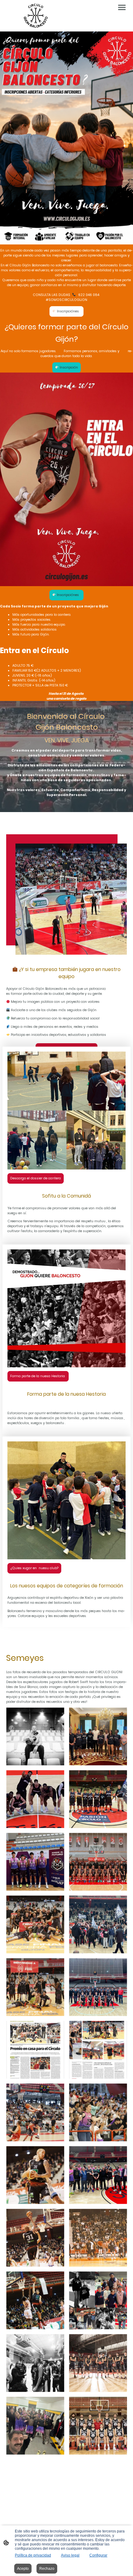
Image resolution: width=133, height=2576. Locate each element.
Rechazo (47, 2569)
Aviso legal (70, 2555)
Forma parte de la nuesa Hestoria (38, 1376)
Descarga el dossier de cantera (36, 1178)
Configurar (98, 2555)
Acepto (23, 2569)
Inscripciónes (68, 311)
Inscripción (68, 367)
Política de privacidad (33, 2555)
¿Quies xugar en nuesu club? (34, 1568)
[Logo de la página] (36, 16)
